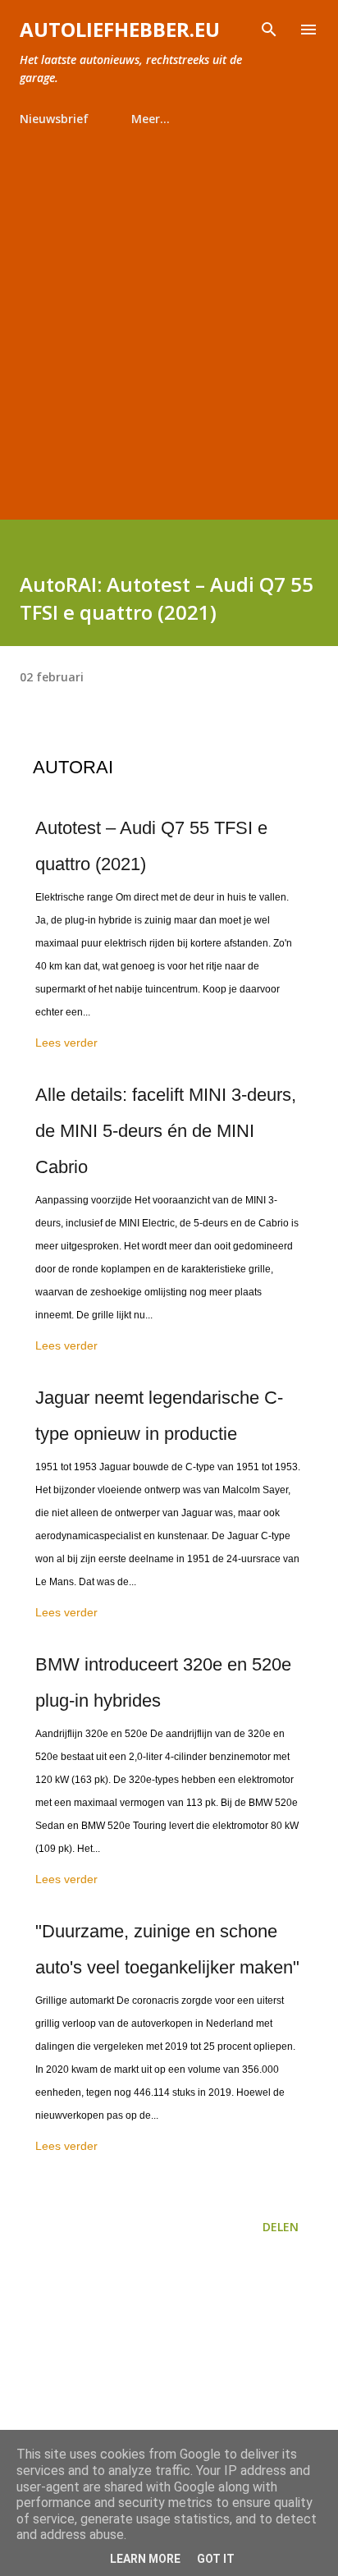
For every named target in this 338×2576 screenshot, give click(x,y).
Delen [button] (281, 2227)
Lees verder (66, 1043)
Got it (216, 2559)
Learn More (145, 2559)
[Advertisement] (169, 316)
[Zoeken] (269, 30)
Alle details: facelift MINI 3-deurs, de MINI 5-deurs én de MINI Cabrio (166, 1131)
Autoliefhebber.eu (120, 29)
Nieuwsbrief (54, 119)
